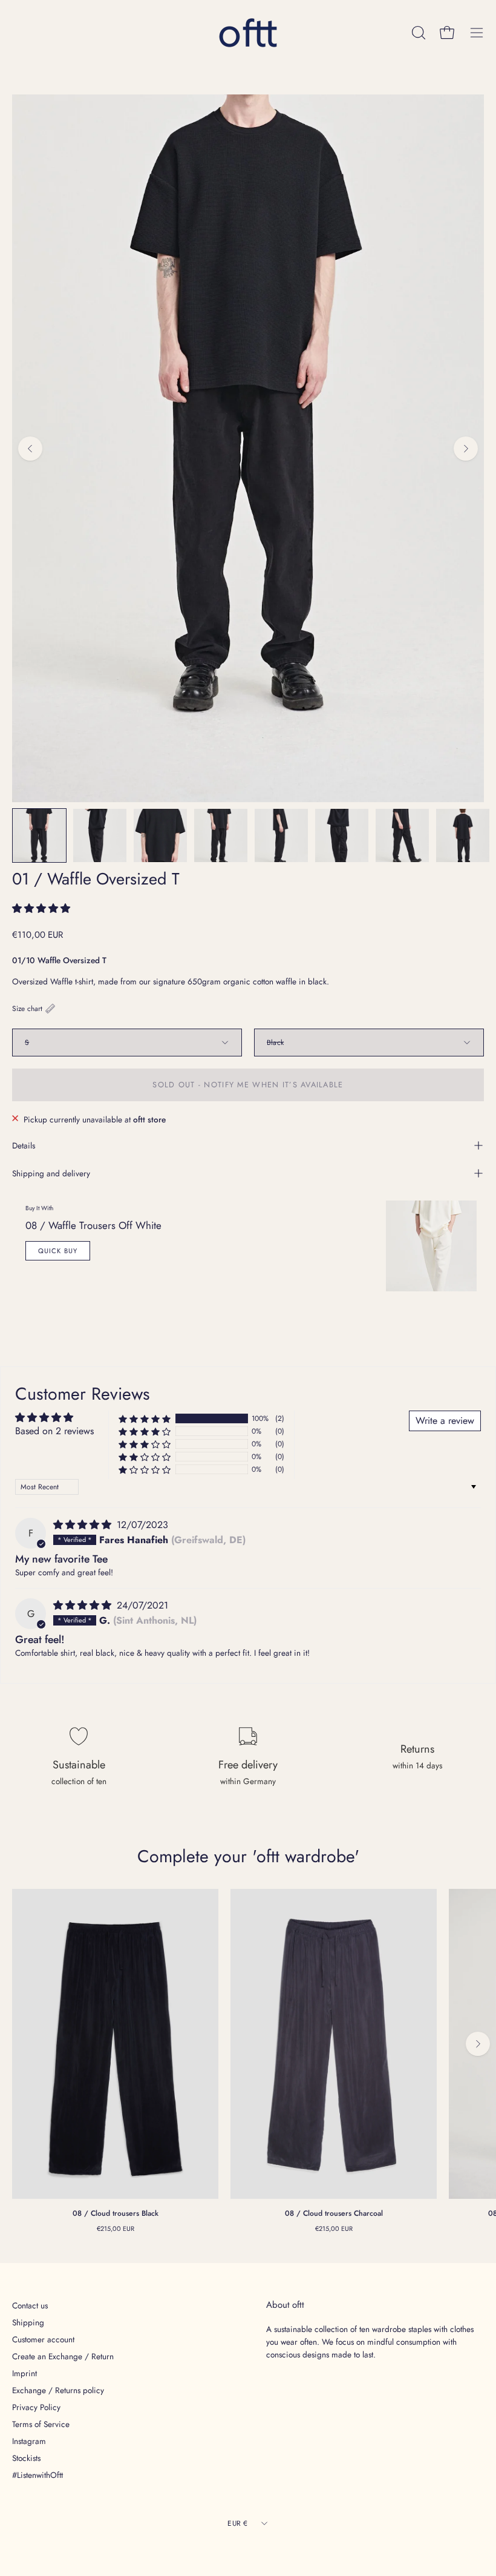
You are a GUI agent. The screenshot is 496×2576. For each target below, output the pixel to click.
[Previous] (30, 449)
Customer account (43, 2339)
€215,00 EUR (116, 2228)
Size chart (27, 1008)
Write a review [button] (445, 1421)
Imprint (24, 2373)
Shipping (28, 2322)
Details (24, 1145)
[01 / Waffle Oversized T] (39, 835)
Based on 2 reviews (54, 1431)
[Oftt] (248, 33)
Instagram (29, 2441)
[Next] (466, 449)
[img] (84, 1525)
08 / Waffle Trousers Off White (93, 1225)
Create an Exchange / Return (63, 2356)
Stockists (26, 2458)
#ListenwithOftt (38, 2475)
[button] (41, 908)
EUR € (237, 2523)
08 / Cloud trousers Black (116, 2213)
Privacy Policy (36, 2407)
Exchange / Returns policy (58, 2390)
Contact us (30, 2305)
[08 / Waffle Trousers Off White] (431, 1246)
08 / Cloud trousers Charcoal (334, 2213)
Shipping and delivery (51, 1173)
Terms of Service (41, 2424)
